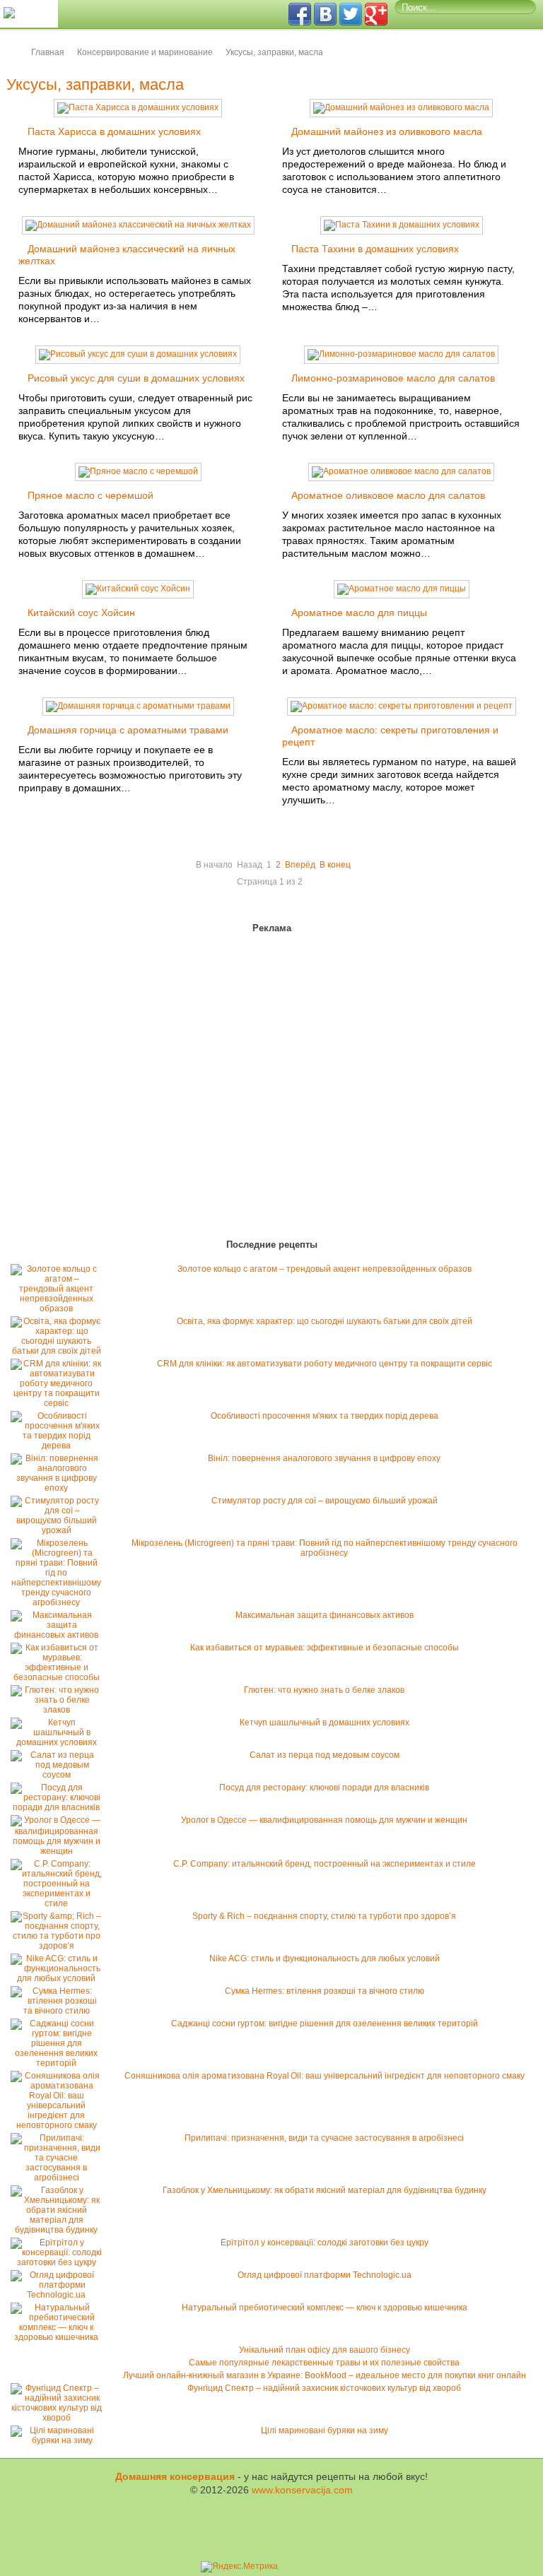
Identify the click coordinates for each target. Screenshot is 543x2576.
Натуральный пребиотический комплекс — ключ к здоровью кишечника (325, 2308)
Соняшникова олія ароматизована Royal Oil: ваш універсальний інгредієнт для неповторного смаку (325, 2076)
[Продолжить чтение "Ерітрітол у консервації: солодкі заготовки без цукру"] (60, 2262)
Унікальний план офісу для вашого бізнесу (325, 2350)
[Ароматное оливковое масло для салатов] (401, 471)
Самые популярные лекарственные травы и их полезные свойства (324, 2363)
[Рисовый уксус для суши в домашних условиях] (138, 354)
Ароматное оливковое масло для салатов (388, 495)
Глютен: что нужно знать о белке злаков (324, 1690)
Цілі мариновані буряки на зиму (325, 2430)
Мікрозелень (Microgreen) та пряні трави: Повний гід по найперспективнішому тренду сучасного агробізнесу (325, 1548)
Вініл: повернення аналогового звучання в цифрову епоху (324, 1458)
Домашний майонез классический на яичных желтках (127, 255)
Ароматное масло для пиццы (359, 613)
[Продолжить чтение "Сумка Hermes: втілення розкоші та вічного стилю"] (60, 2011)
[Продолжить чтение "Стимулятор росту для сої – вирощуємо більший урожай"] (60, 1530)
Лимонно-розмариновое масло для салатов (393, 378)
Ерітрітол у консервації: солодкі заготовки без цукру (325, 2243)
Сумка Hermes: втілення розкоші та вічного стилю (325, 1991)
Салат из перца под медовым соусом (325, 1755)
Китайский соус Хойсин (81, 613)
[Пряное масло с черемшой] (138, 471)
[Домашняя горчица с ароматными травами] (138, 706)
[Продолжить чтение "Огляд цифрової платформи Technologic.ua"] (60, 2295)
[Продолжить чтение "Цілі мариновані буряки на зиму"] (60, 2440)
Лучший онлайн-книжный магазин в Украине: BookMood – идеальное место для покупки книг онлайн (325, 2375)
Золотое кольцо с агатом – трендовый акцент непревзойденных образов (325, 1269)
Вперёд (300, 865)
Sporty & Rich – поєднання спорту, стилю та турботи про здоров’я (324, 1916)
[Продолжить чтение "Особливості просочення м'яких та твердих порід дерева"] (60, 1446)
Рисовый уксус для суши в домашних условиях (136, 378)
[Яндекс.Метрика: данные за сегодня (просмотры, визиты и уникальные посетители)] (239, 2567)
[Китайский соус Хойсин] (138, 589)
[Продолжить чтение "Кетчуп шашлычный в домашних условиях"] (60, 1742)
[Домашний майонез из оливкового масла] (401, 107)
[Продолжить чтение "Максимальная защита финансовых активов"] (60, 1635)
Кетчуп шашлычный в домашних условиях (325, 1723)
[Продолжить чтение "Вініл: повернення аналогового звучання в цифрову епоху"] (60, 1488)
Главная (48, 52)
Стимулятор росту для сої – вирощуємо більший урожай (325, 1501)
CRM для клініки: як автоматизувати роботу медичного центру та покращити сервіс (325, 1364)
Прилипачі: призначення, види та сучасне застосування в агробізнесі (324, 2138)
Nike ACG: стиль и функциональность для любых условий (325, 1958)
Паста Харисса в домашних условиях (114, 131)
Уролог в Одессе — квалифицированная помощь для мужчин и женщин (324, 1820)
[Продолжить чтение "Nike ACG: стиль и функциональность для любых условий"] (60, 1978)
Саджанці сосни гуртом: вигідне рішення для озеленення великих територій (325, 2023)
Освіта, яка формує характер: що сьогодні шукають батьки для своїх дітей (325, 1321)
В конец (335, 865)
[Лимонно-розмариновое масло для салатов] (401, 354)
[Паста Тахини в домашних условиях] (402, 225)
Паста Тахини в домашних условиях (375, 249)
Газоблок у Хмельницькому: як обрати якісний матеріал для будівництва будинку (325, 2190)
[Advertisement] (92, 1089)
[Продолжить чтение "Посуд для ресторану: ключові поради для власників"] (60, 1807)
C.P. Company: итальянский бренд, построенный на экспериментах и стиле (325, 1864)
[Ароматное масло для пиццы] (402, 589)
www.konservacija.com (302, 2490)
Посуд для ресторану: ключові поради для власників (324, 1788)
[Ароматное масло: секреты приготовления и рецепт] (402, 706)
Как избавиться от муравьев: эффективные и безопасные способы (325, 1648)
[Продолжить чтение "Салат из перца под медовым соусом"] (60, 1775)
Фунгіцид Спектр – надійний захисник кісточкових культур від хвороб (324, 2388)
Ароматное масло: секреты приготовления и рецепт (390, 736)
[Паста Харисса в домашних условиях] (138, 107)
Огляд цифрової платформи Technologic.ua (325, 2275)
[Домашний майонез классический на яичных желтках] (138, 225)
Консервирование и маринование (145, 52)
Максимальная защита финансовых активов (325, 1615)
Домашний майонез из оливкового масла (387, 131)
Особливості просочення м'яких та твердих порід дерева (325, 1416)
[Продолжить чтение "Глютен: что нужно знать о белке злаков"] (60, 1710)
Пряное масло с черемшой (90, 495)
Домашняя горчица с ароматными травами (128, 730)
